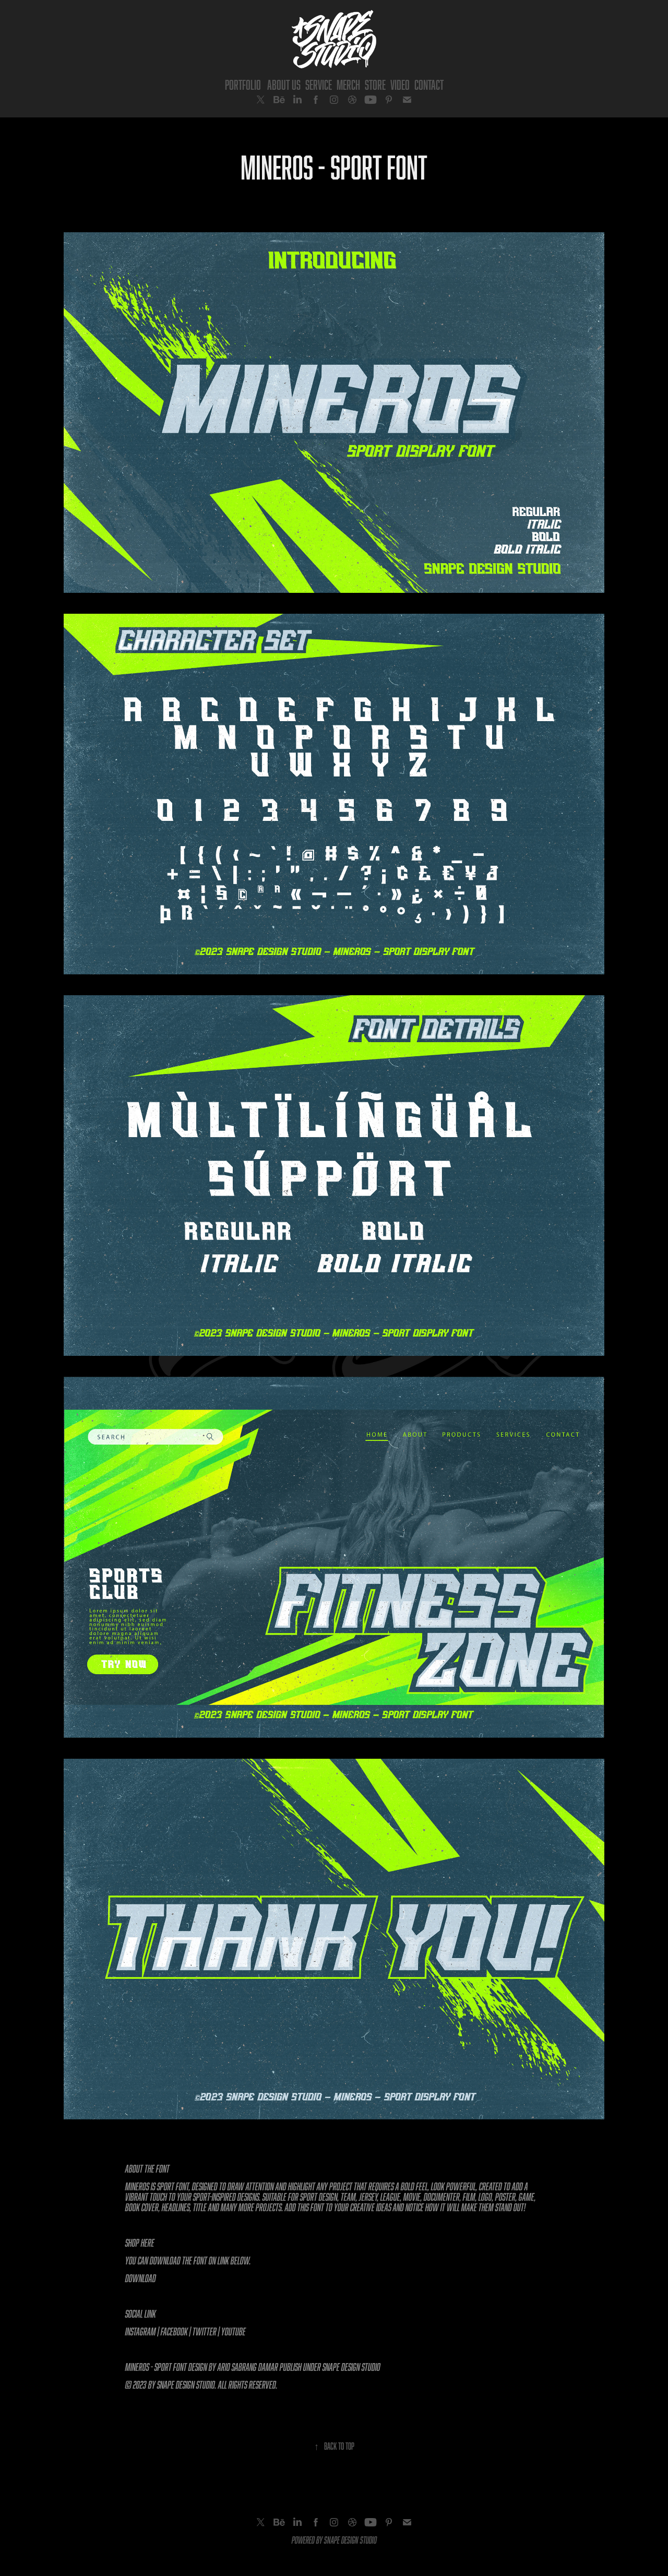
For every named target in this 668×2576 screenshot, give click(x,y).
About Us (284, 85)
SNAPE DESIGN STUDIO (350, 2540)
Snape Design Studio (351, 2367)
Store (375, 85)
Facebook (174, 2331)
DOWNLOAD (141, 2278)
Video (400, 85)
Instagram (141, 2331)
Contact (429, 85)
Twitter (205, 2331)
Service (319, 85)
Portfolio (243, 85)
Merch (348, 85)
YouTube (234, 2331)
